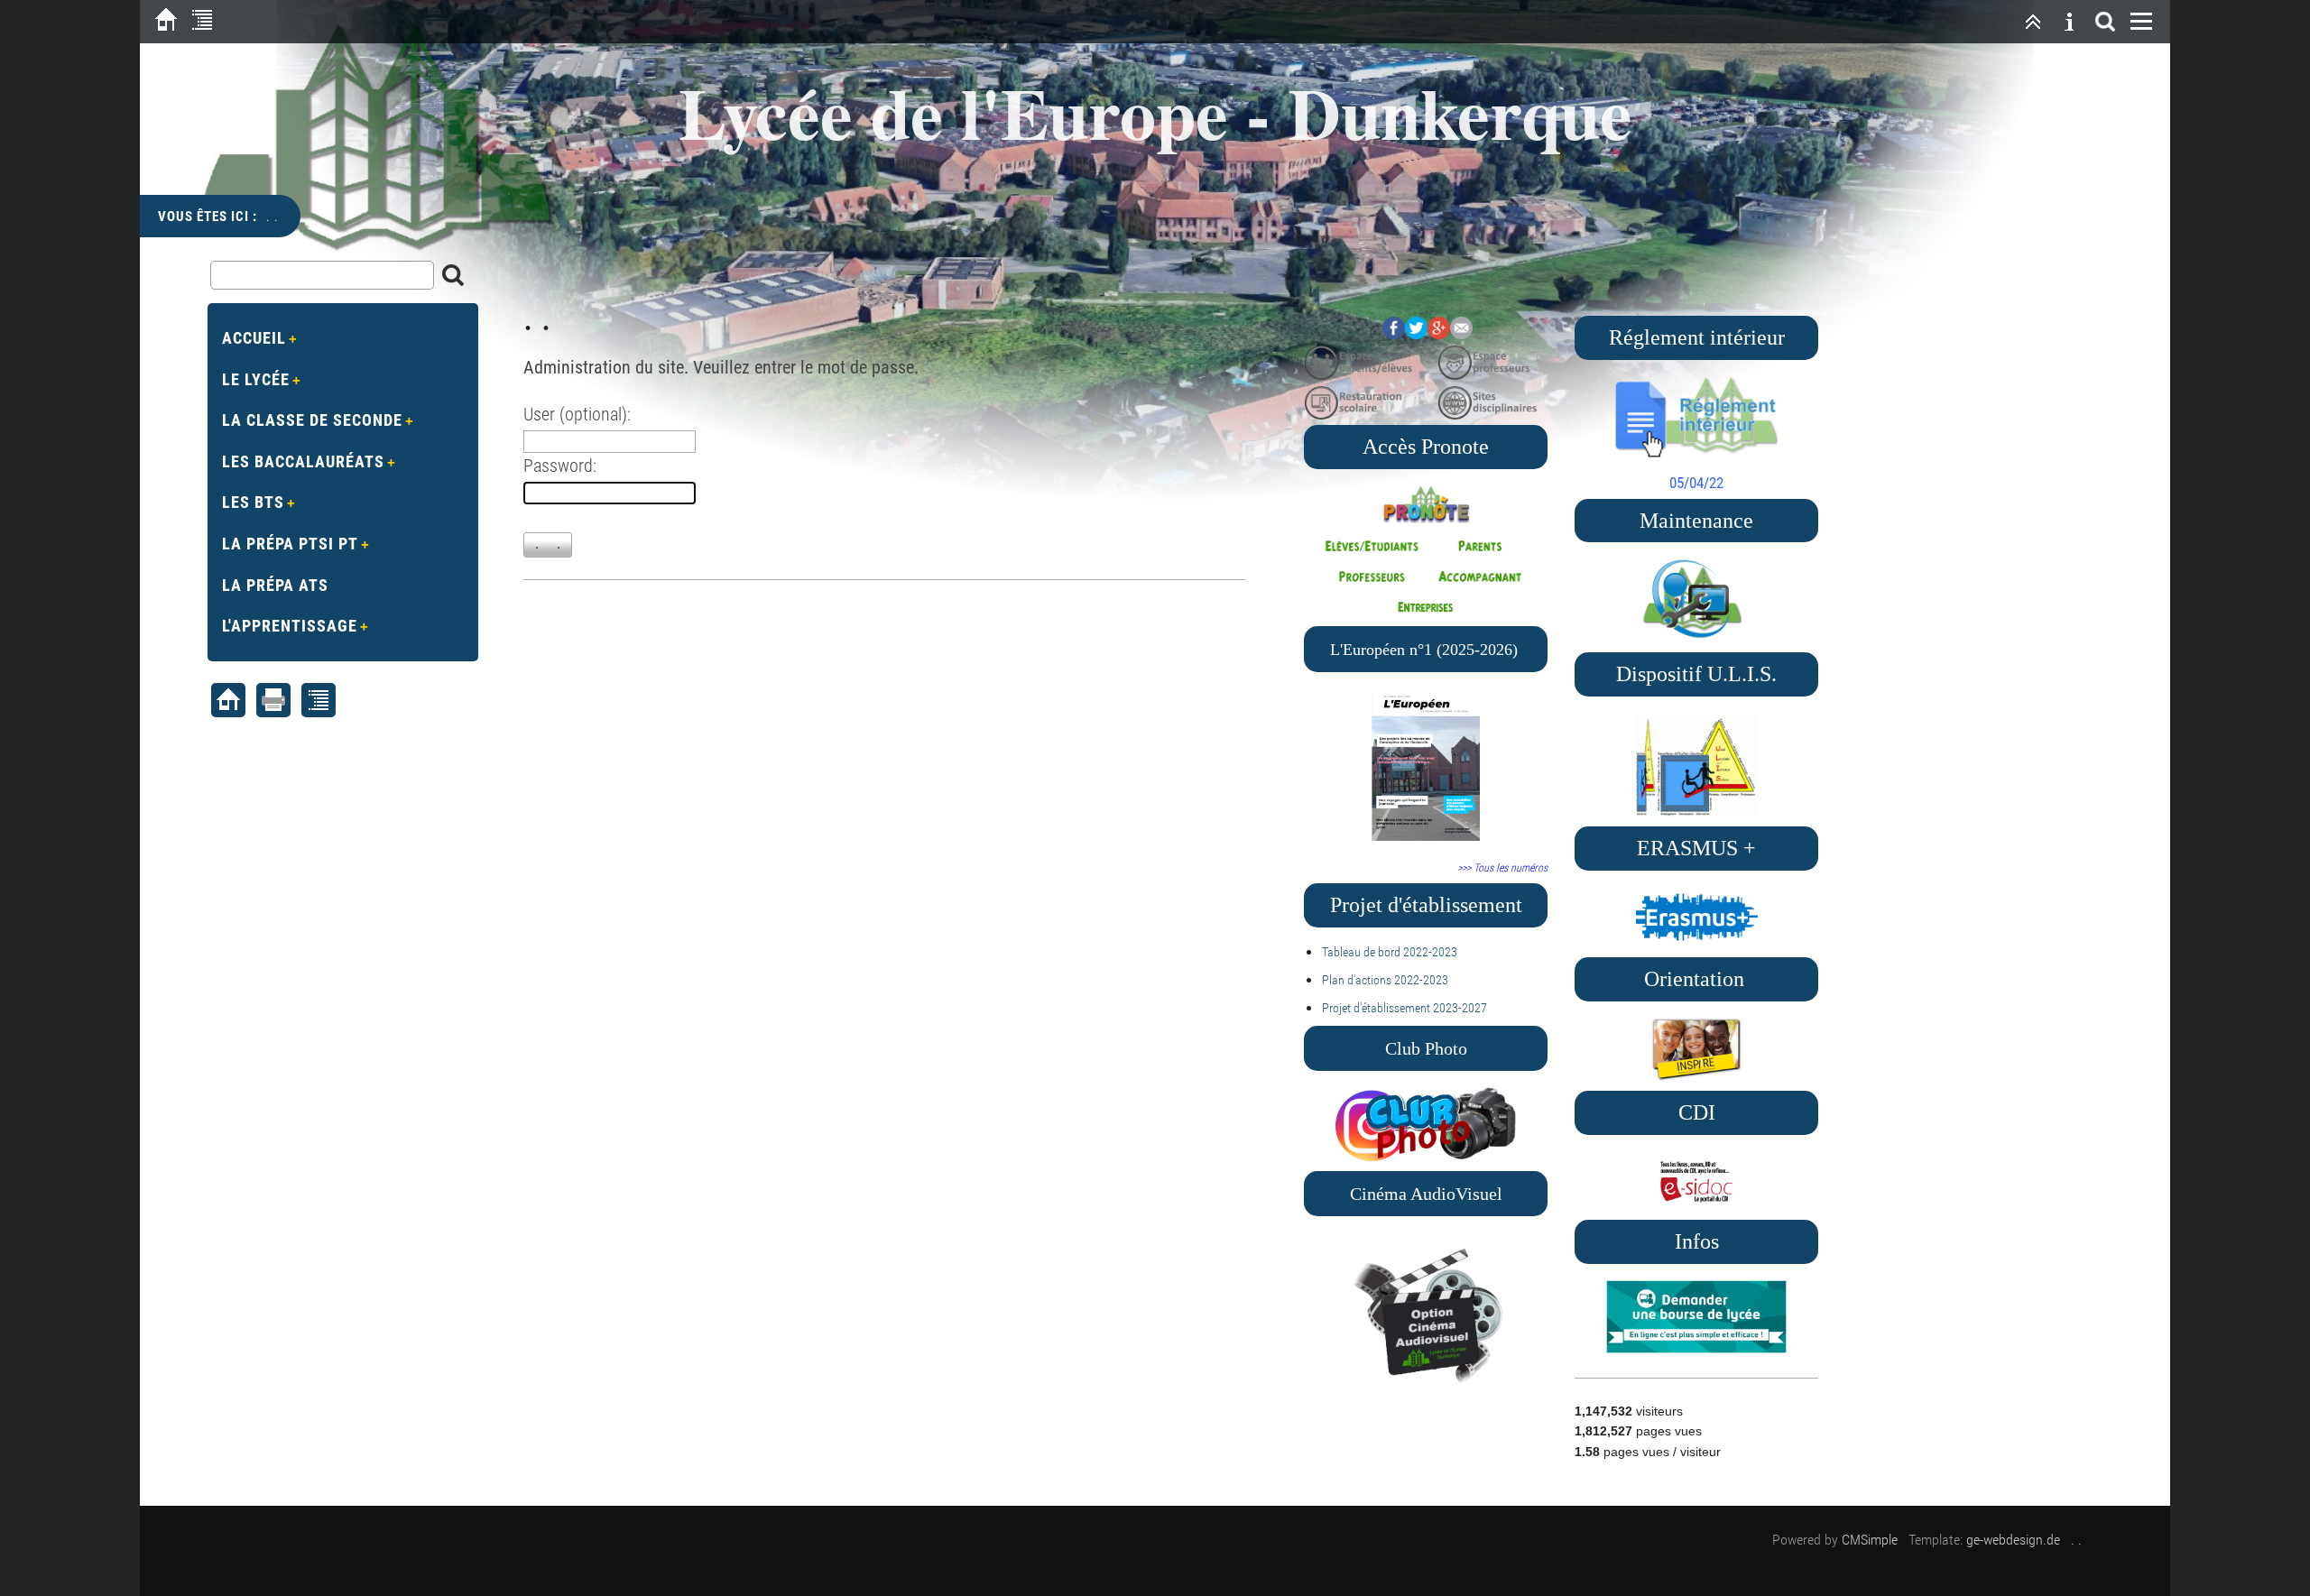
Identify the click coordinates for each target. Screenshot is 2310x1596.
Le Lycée (256, 379)
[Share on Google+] (1439, 333)
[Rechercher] (2105, 22)
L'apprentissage (290, 626)
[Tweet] (1416, 333)
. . (2076, 1540)
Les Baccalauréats (303, 461)
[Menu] (2141, 22)
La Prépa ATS (275, 585)
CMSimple (1870, 1540)
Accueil (254, 338)
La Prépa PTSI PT (290, 544)
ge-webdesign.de (2013, 1540)
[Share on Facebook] (1394, 333)
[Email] (1461, 333)
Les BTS (253, 502)
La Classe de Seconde (312, 420)
